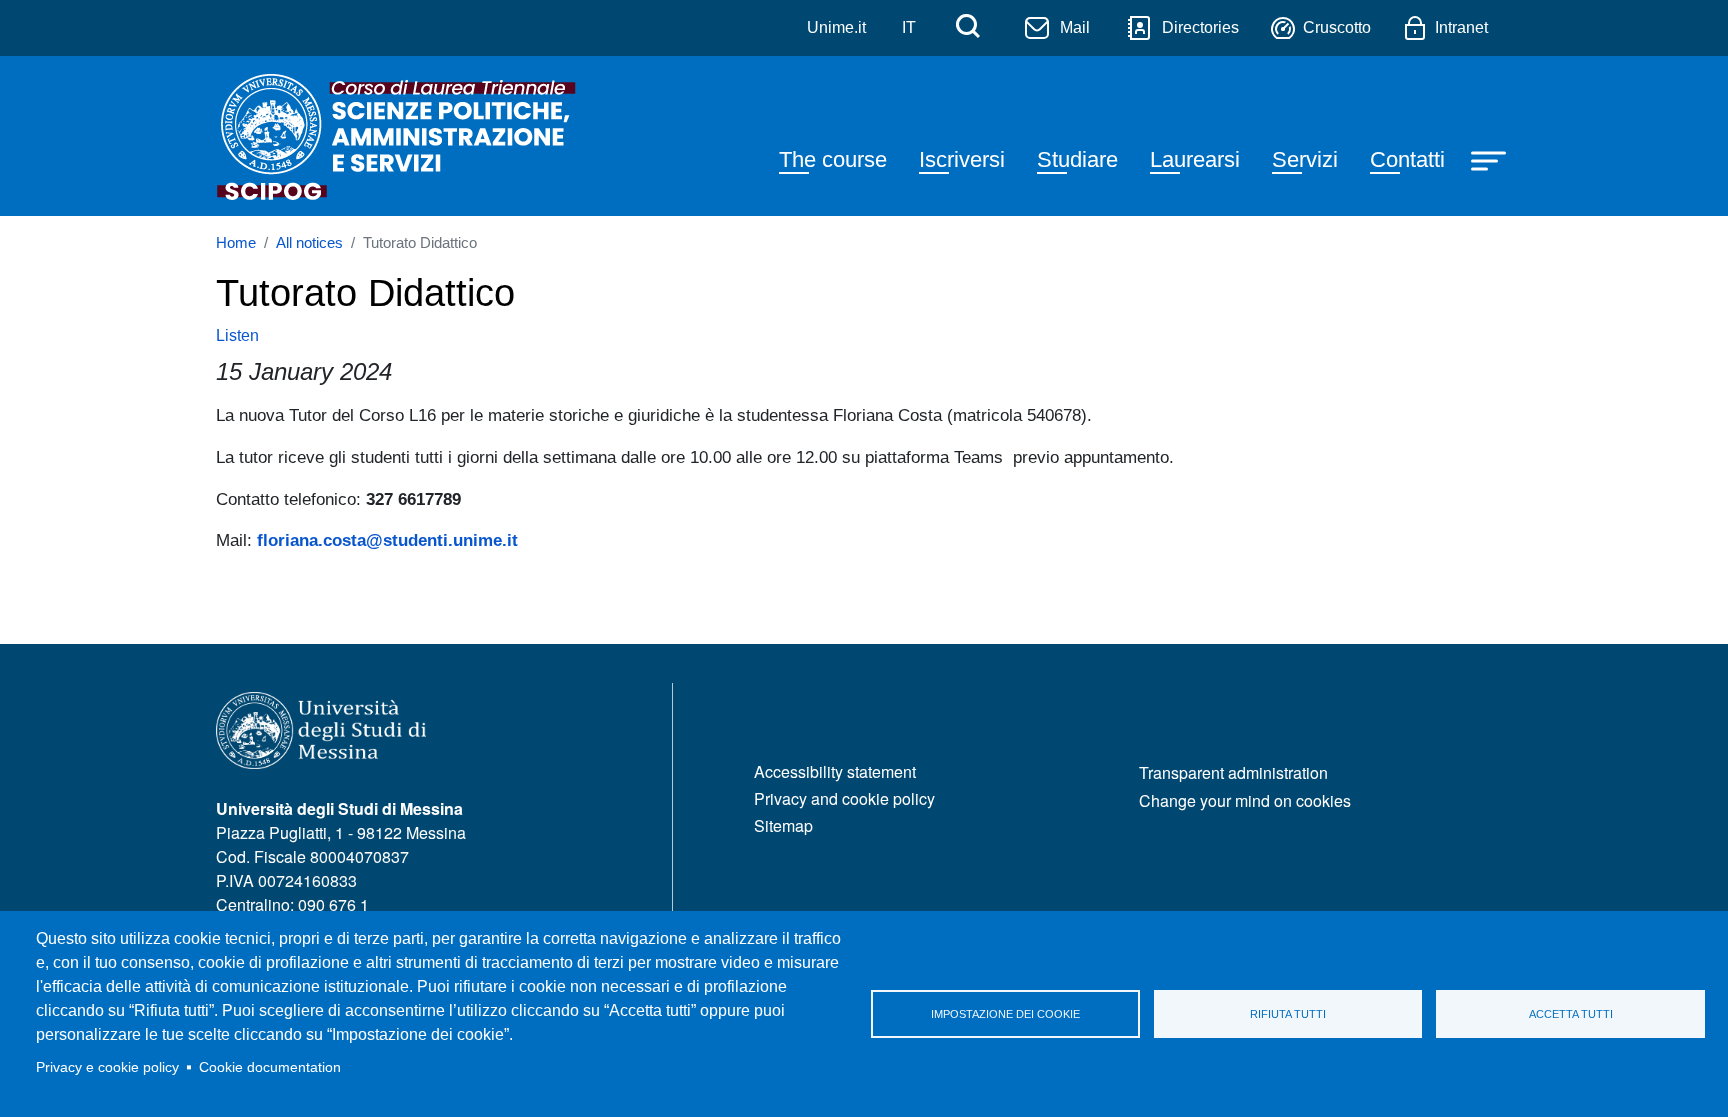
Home (236, 243)
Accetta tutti (1571, 1014)
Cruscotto (1337, 27)
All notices (309, 243)
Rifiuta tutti (1288, 1014)
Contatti (1407, 159)
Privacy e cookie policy (107, 1067)
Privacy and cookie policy (844, 798)
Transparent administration (1233, 772)
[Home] (398, 136)
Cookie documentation (270, 1067)
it (909, 27)
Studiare (1077, 159)
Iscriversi (962, 159)
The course (833, 159)
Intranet (1461, 27)
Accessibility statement (835, 771)
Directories (1200, 27)
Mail (1075, 27)
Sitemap (783, 825)
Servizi (1305, 159)
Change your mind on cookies (1245, 800)
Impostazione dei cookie (1005, 1014)
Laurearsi (1195, 159)
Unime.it (836, 27)
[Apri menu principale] (1491, 159)
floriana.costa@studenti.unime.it (387, 540)
